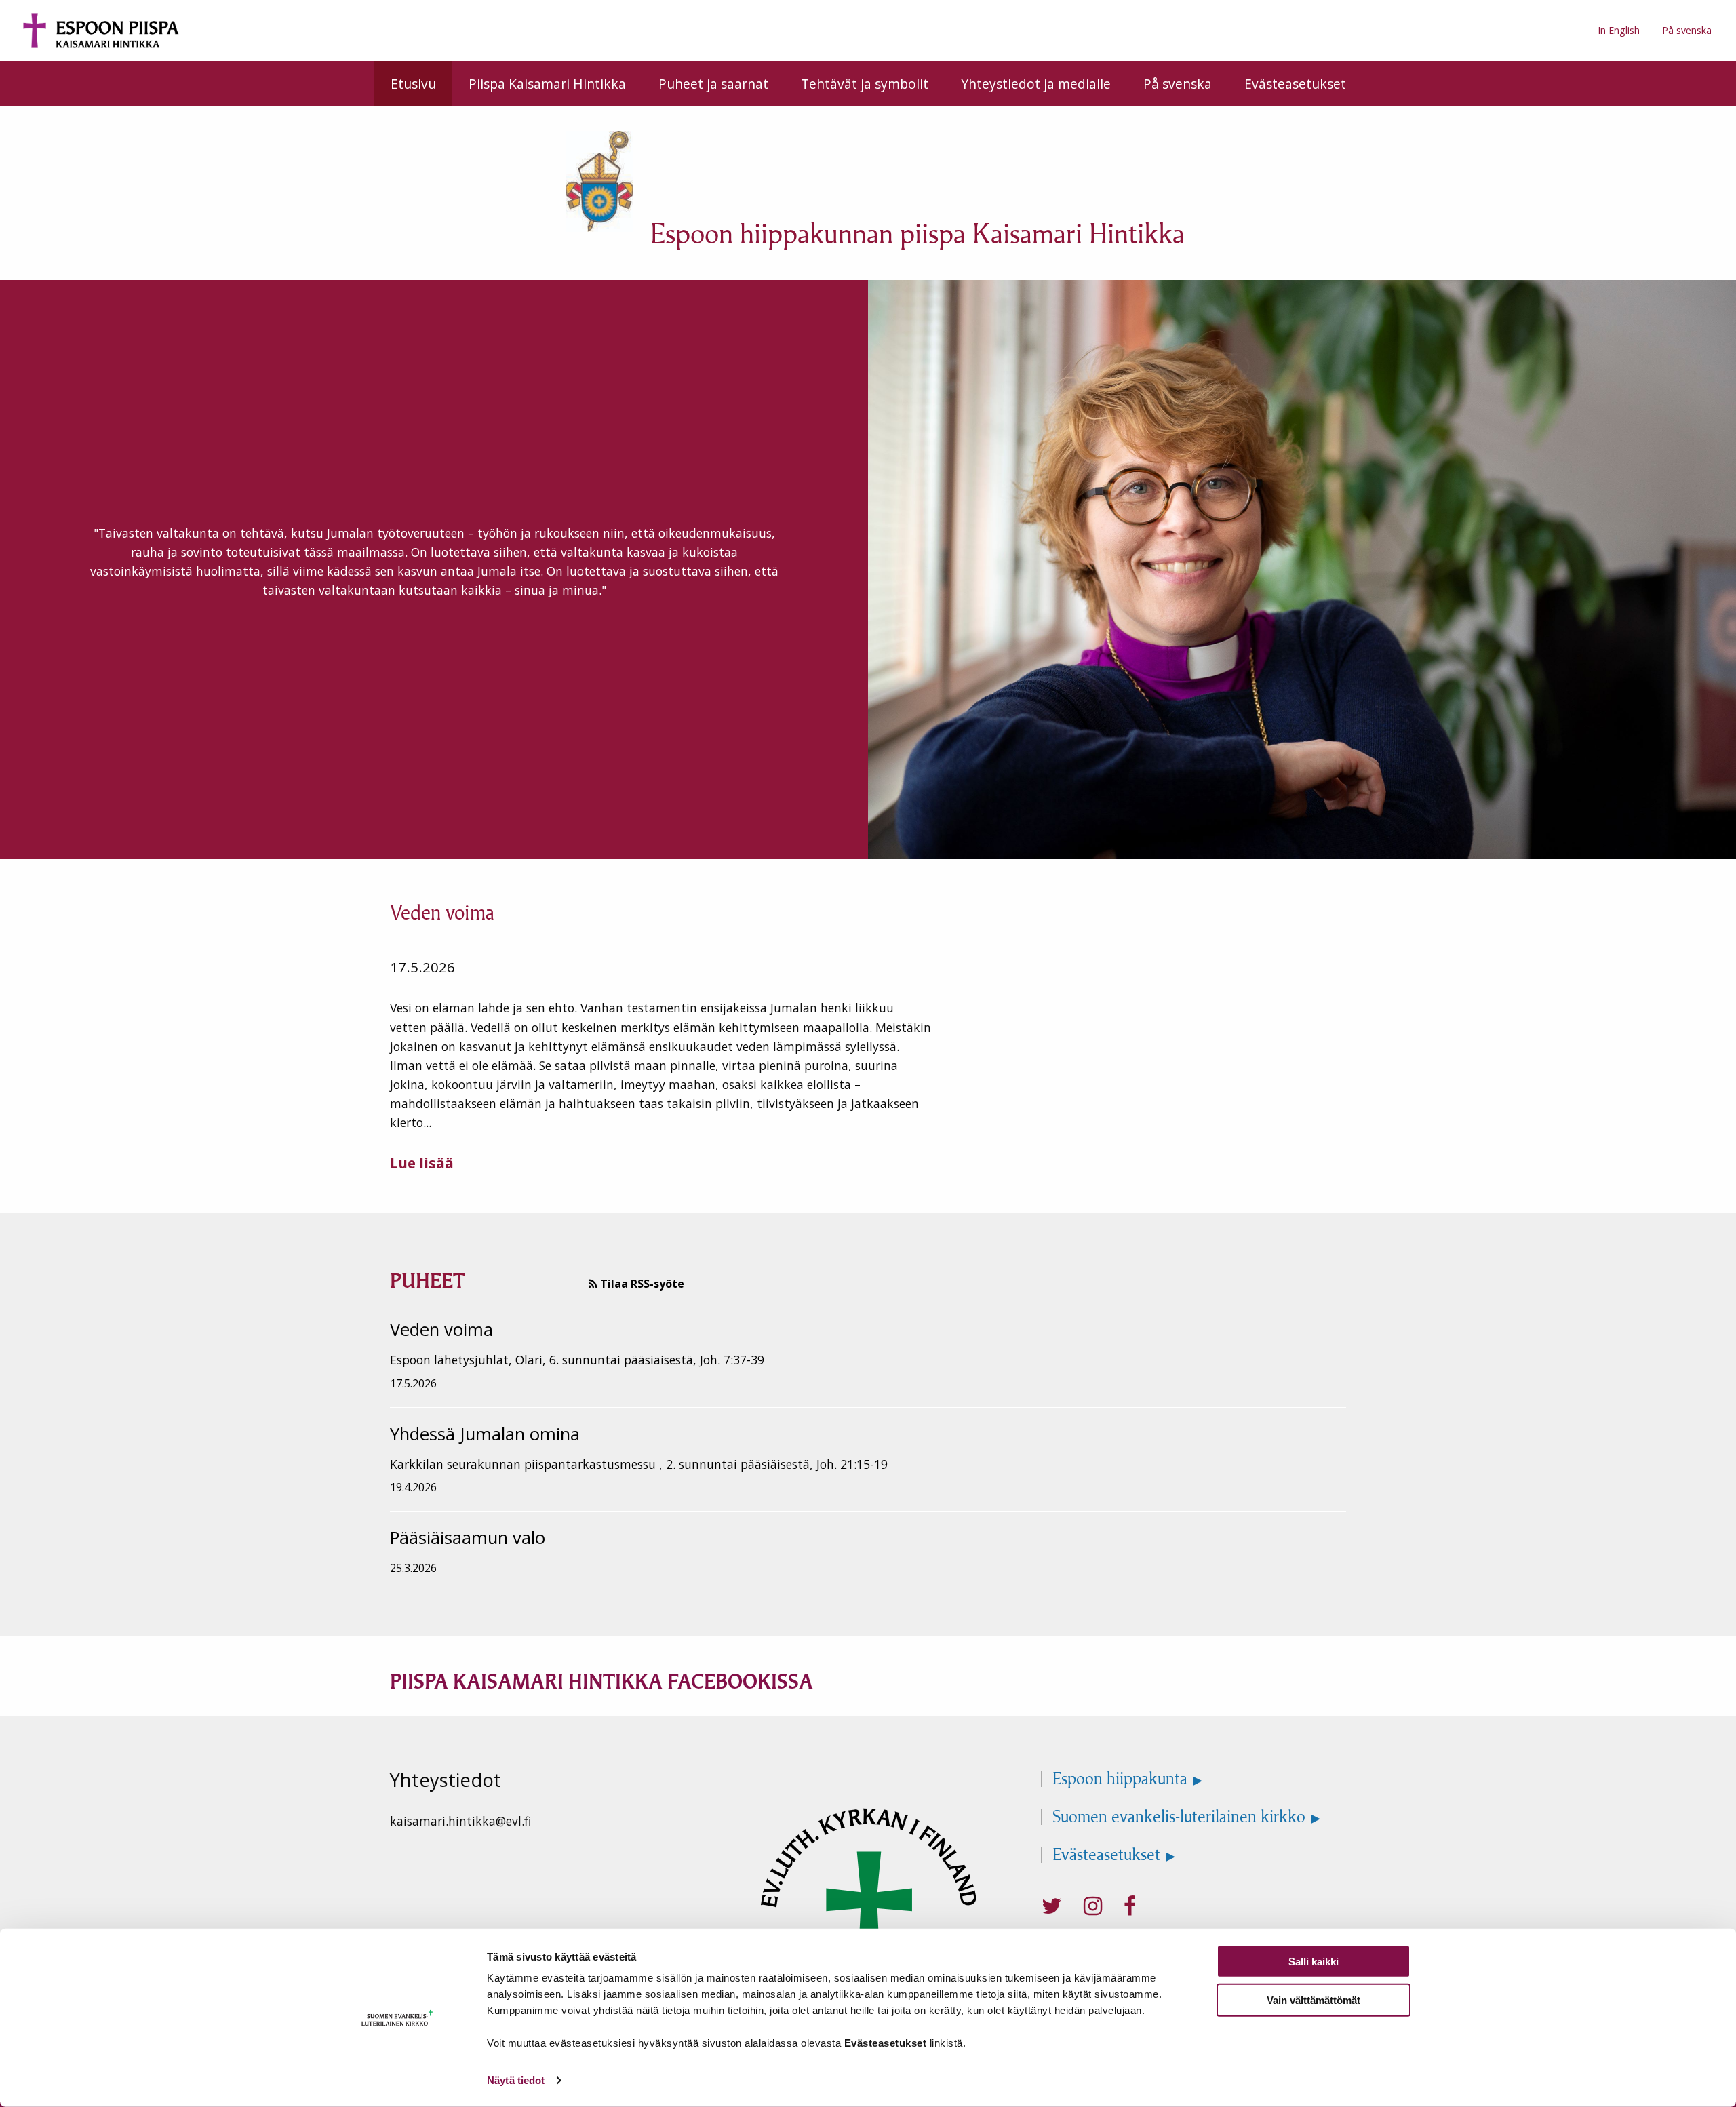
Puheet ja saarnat (713, 84)
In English (1619, 30)
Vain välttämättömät (1314, 2000)
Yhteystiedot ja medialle (1036, 84)
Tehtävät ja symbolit (865, 84)
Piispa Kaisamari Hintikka (547, 84)
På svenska (1687, 30)
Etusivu (413, 84)
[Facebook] (1130, 1906)
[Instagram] (1093, 1906)
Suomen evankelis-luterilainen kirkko (1179, 1817)
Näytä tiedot (516, 2080)
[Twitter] (1052, 1906)
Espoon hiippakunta (1120, 1779)
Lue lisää (422, 1163)
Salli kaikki (1314, 1962)
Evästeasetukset (1295, 84)
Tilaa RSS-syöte (641, 1284)
